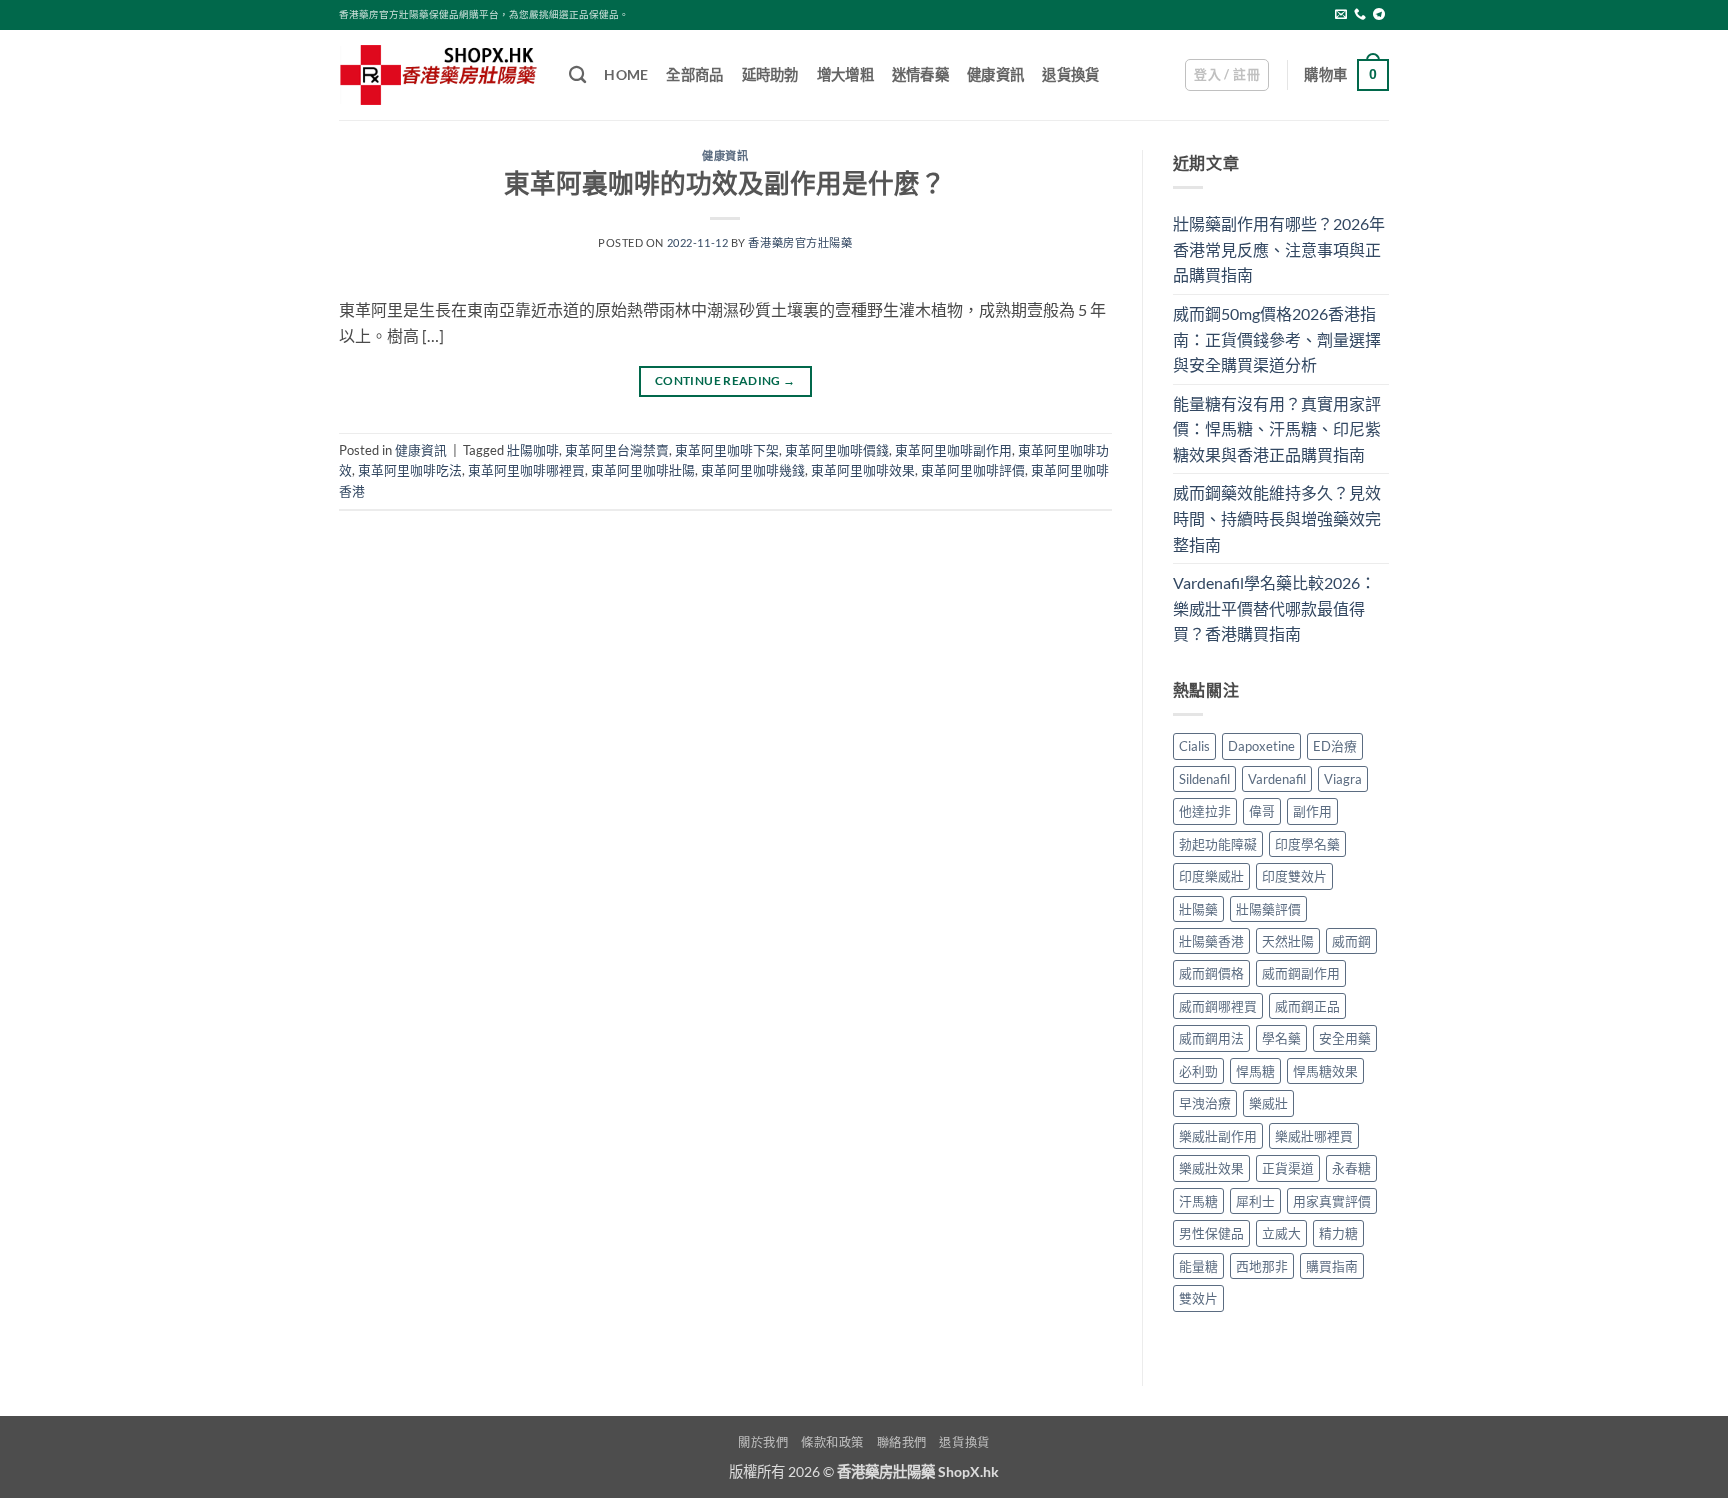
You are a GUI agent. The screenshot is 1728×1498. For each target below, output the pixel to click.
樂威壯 (1268, 1103)
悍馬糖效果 (1325, 1071)
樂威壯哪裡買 (1314, 1136)
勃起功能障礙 (1218, 844)
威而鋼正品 (1307, 1006)
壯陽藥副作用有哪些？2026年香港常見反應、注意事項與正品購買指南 (1279, 249)
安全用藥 (1345, 1038)
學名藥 (1281, 1038)
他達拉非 (1205, 811)
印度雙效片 (1294, 876)
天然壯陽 (1288, 941)
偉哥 (1262, 811)
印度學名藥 (1307, 844)
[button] (1227, 75)
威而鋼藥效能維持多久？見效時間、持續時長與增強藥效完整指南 (1277, 518)
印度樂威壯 (1211, 876)
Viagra (1343, 779)
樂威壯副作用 (1218, 1136)
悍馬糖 (1255, 1071)
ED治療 (1335, 746)
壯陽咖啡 (533, 450)
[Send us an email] (1341, 15)
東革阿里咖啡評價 (973, 470)
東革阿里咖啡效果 (863, 470)
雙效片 (1198, 1298)
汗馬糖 (1198, 1201)
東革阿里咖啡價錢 (837, 450)
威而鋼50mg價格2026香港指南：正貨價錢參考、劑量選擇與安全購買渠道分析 (1277, 339)
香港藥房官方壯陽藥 (800, 242)
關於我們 (763, 1442)
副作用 (1312, 811)
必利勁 (1198, 1071)
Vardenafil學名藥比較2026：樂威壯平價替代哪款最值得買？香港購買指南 (1274, 608)
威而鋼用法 (1211, 1038)
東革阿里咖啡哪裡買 (526, 470)
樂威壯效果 (1211, 1168)
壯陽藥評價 (1268, 909)
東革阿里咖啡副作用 (953, 450)
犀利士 (1255, 1201)
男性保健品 (1211, 1233)
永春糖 (1351, 1168)
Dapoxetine (1261, 746)
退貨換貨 (1070, 74)
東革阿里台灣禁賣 (617, 450)
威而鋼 (1351, 941)
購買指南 (1332, 1266)
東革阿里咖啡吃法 (410, 470)
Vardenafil (1277, 779)
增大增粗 (845, 74)
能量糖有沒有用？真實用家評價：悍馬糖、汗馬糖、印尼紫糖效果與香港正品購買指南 (1277, 429)
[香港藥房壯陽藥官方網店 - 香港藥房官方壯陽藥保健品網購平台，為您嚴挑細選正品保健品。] (439, 75)
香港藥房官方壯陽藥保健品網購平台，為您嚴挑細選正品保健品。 (484, 14)
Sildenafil (1204, 779)
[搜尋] (577, 75)
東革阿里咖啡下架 (727, 450)
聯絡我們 (902, 1442)
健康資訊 (995, 74)
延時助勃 (770, 74)
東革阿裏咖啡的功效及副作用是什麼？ (725, 183)
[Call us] (1360, 15)
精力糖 (1338, 1233)
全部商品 (694, 74)
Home (626, 74)
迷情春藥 (920, 74)
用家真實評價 (1332, 1201)
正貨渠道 (1288, 1168)
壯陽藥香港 (1211, 941)
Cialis (1194, 746)
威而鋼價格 (1211, 973)
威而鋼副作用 (1301, 973)
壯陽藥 (1198, 909)
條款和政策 (832, 1442)
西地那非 (1262, 1266)
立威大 (1281, 1233)
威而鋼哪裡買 (1218, 1006)
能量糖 (1198, 1266)
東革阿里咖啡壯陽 (643, 470)
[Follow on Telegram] (1379, 15)
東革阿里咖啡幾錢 (753, 470)
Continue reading (725, 380)
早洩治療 (1205, 1103)
